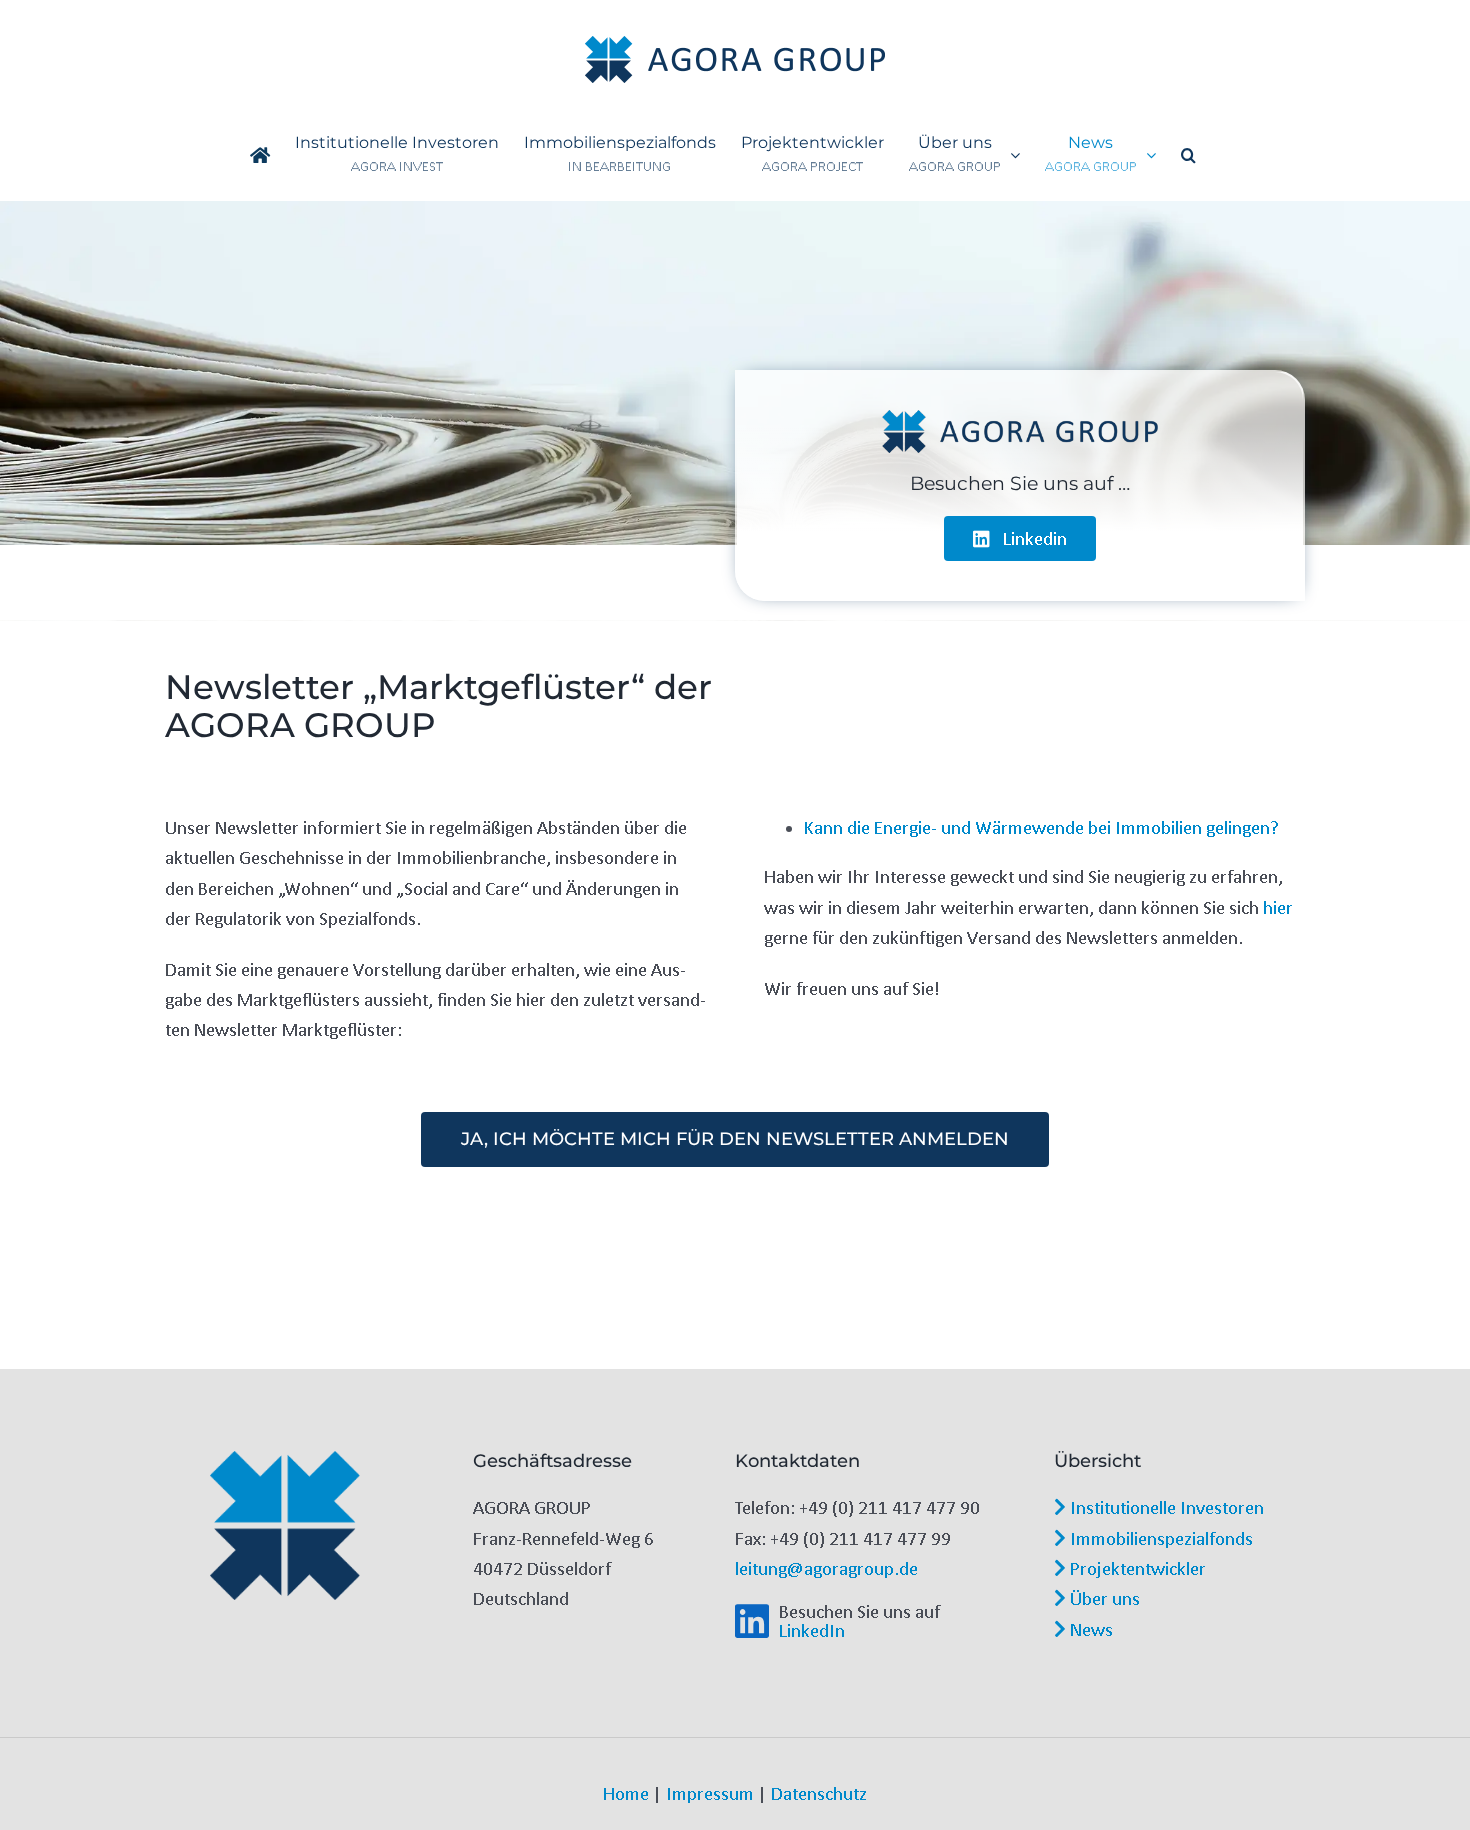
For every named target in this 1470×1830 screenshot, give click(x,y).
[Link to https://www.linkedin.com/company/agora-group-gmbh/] (752, 1621)
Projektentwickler (1136, 1568)
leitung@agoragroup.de (826, 1568)
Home (626, 1793)
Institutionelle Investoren (1165, 1507)
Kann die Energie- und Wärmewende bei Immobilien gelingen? (1041, 827)
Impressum (710, 1793)
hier (1278, 907)
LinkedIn (812, 1630)
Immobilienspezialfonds (1159, 1538)
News (1089, 1629)
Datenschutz (819, 1793)
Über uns (1103, 1598)
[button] (1188, 155)
